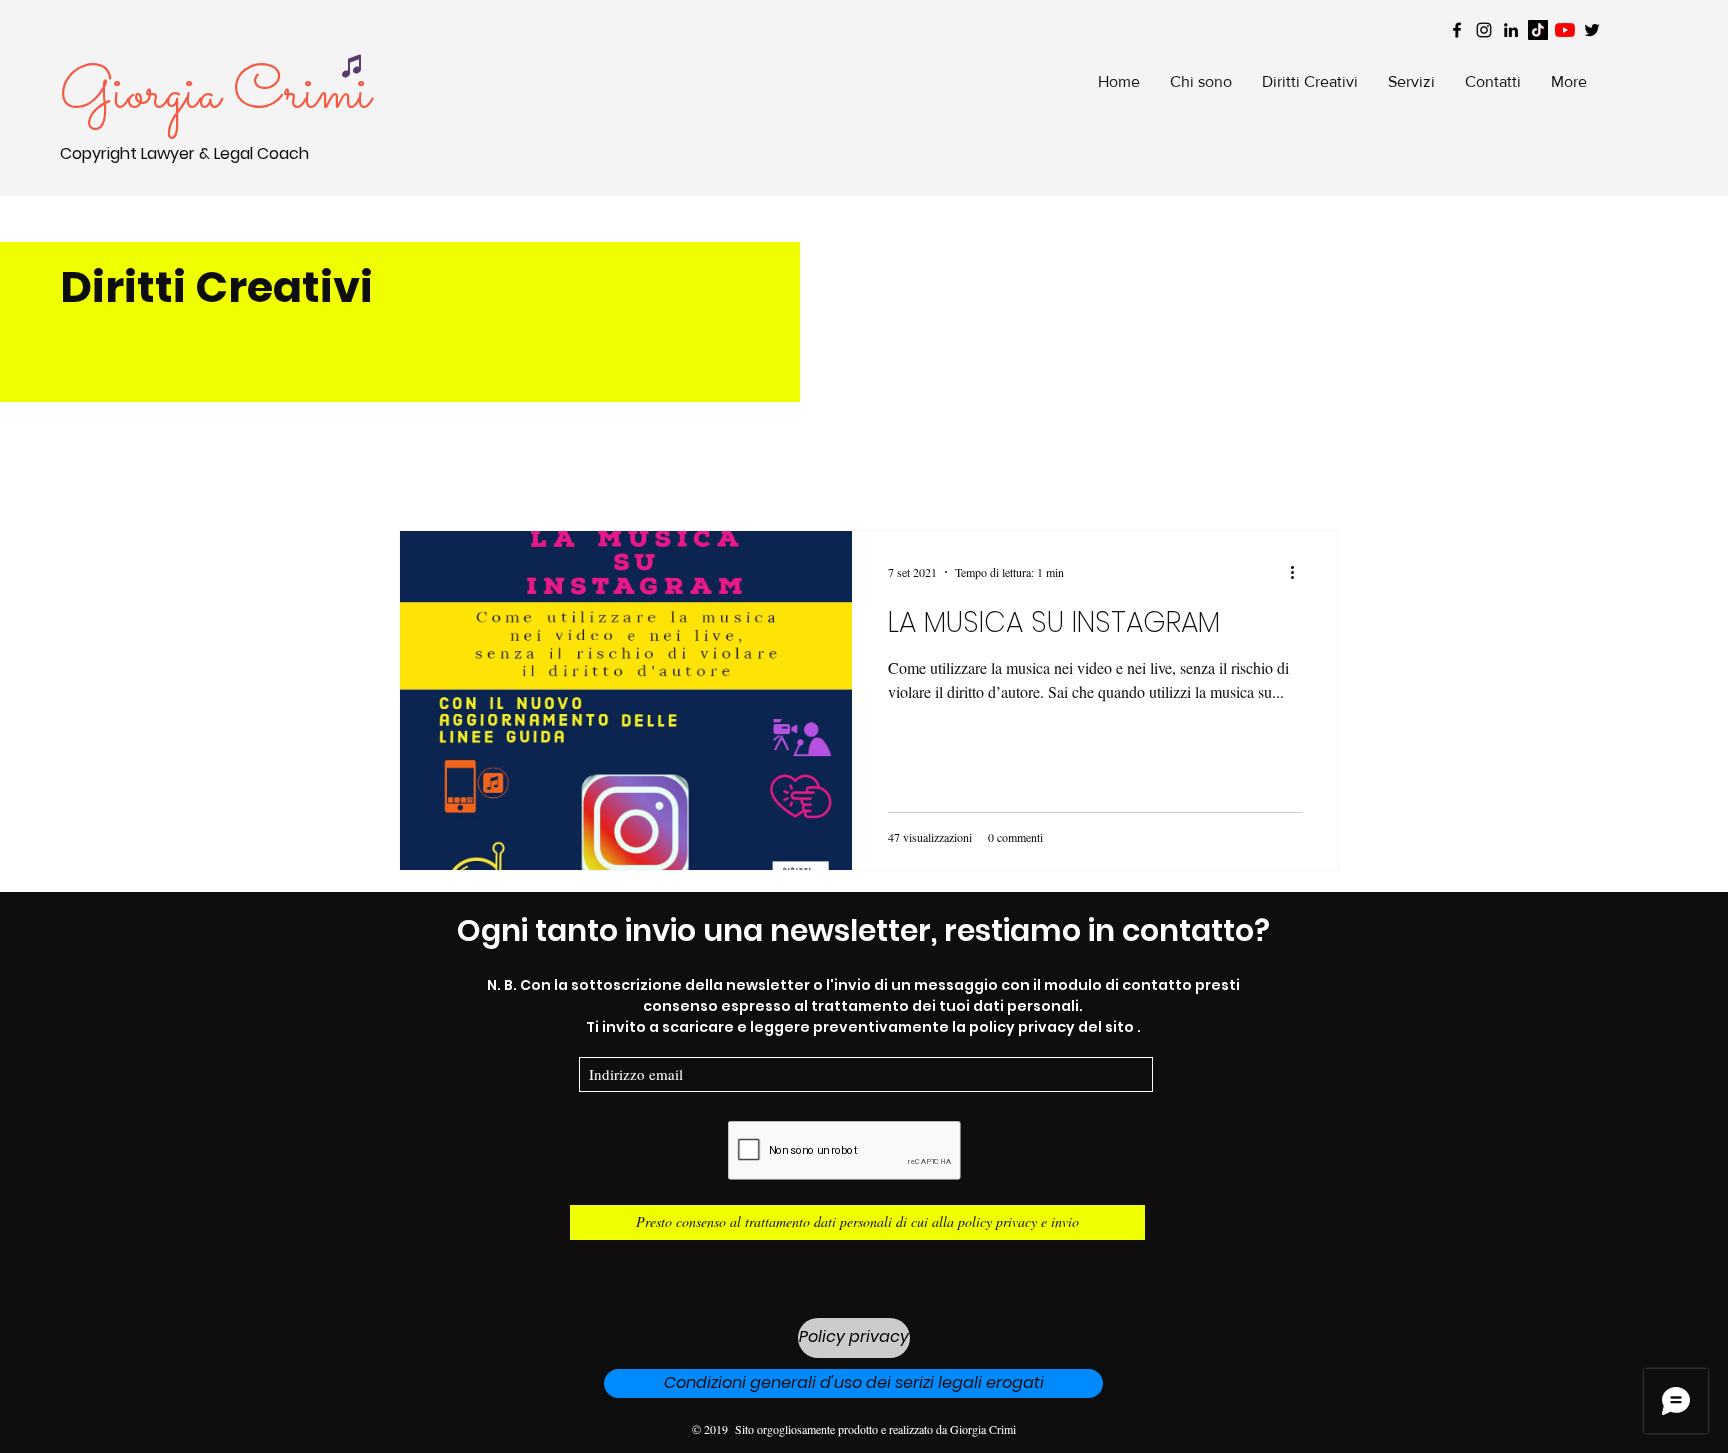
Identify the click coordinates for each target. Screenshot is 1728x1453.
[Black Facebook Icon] (1457, 30)
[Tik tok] (1538, 30)
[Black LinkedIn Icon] (1511, 30)
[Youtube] (1565, 30)
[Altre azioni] (1299, 572)
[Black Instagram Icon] (1484, 30)
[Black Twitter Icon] (1592, 30)
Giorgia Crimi (215, 94)
